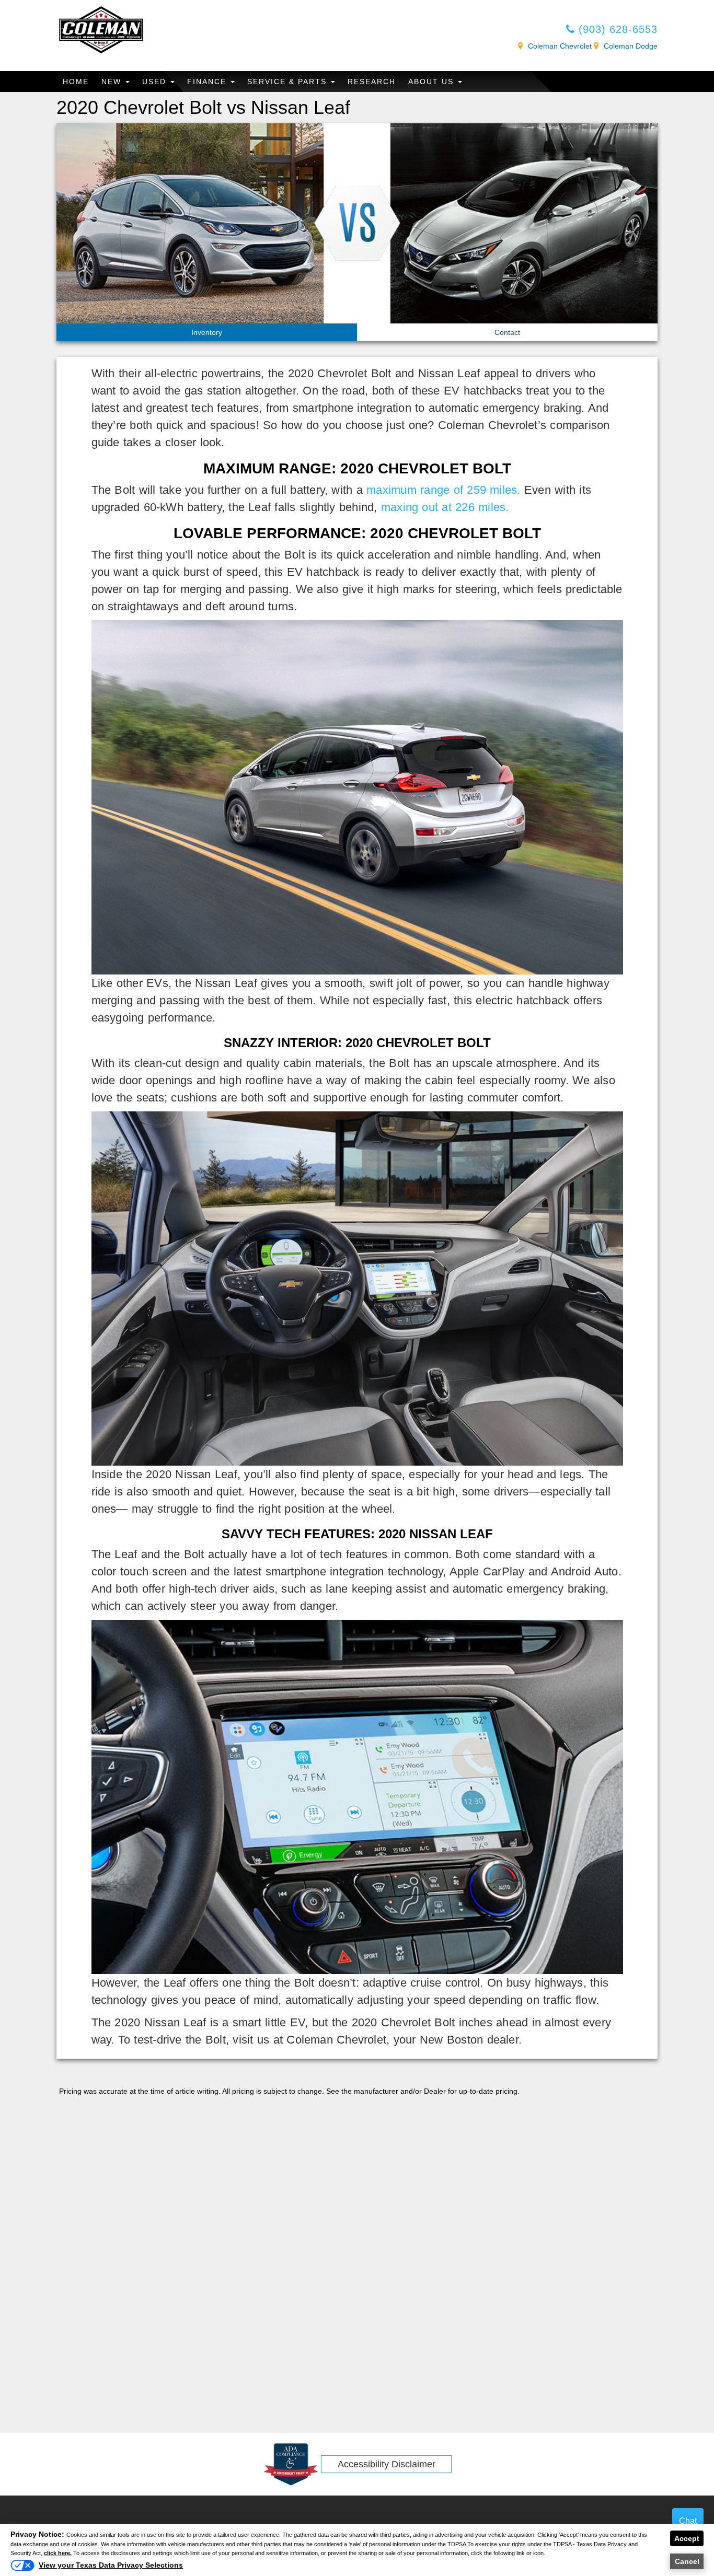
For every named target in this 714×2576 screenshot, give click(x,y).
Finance (208, 82)
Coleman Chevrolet (560, 46)
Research (372, 82)
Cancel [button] (687, 2561)
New (113, 82)
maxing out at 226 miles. (445, 507)
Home (76, 82)
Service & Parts (289, 82)
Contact (507, 332)
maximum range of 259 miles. (443, 490)
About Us (433, 82)
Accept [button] (687, 2538)
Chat (688, 2521)
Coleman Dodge (631, 46)
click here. (58, 2553)
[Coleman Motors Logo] (101, 29)
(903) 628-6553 (616, 29)
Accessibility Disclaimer (387, 2464)
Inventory (207, 332)
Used (156, 82)
